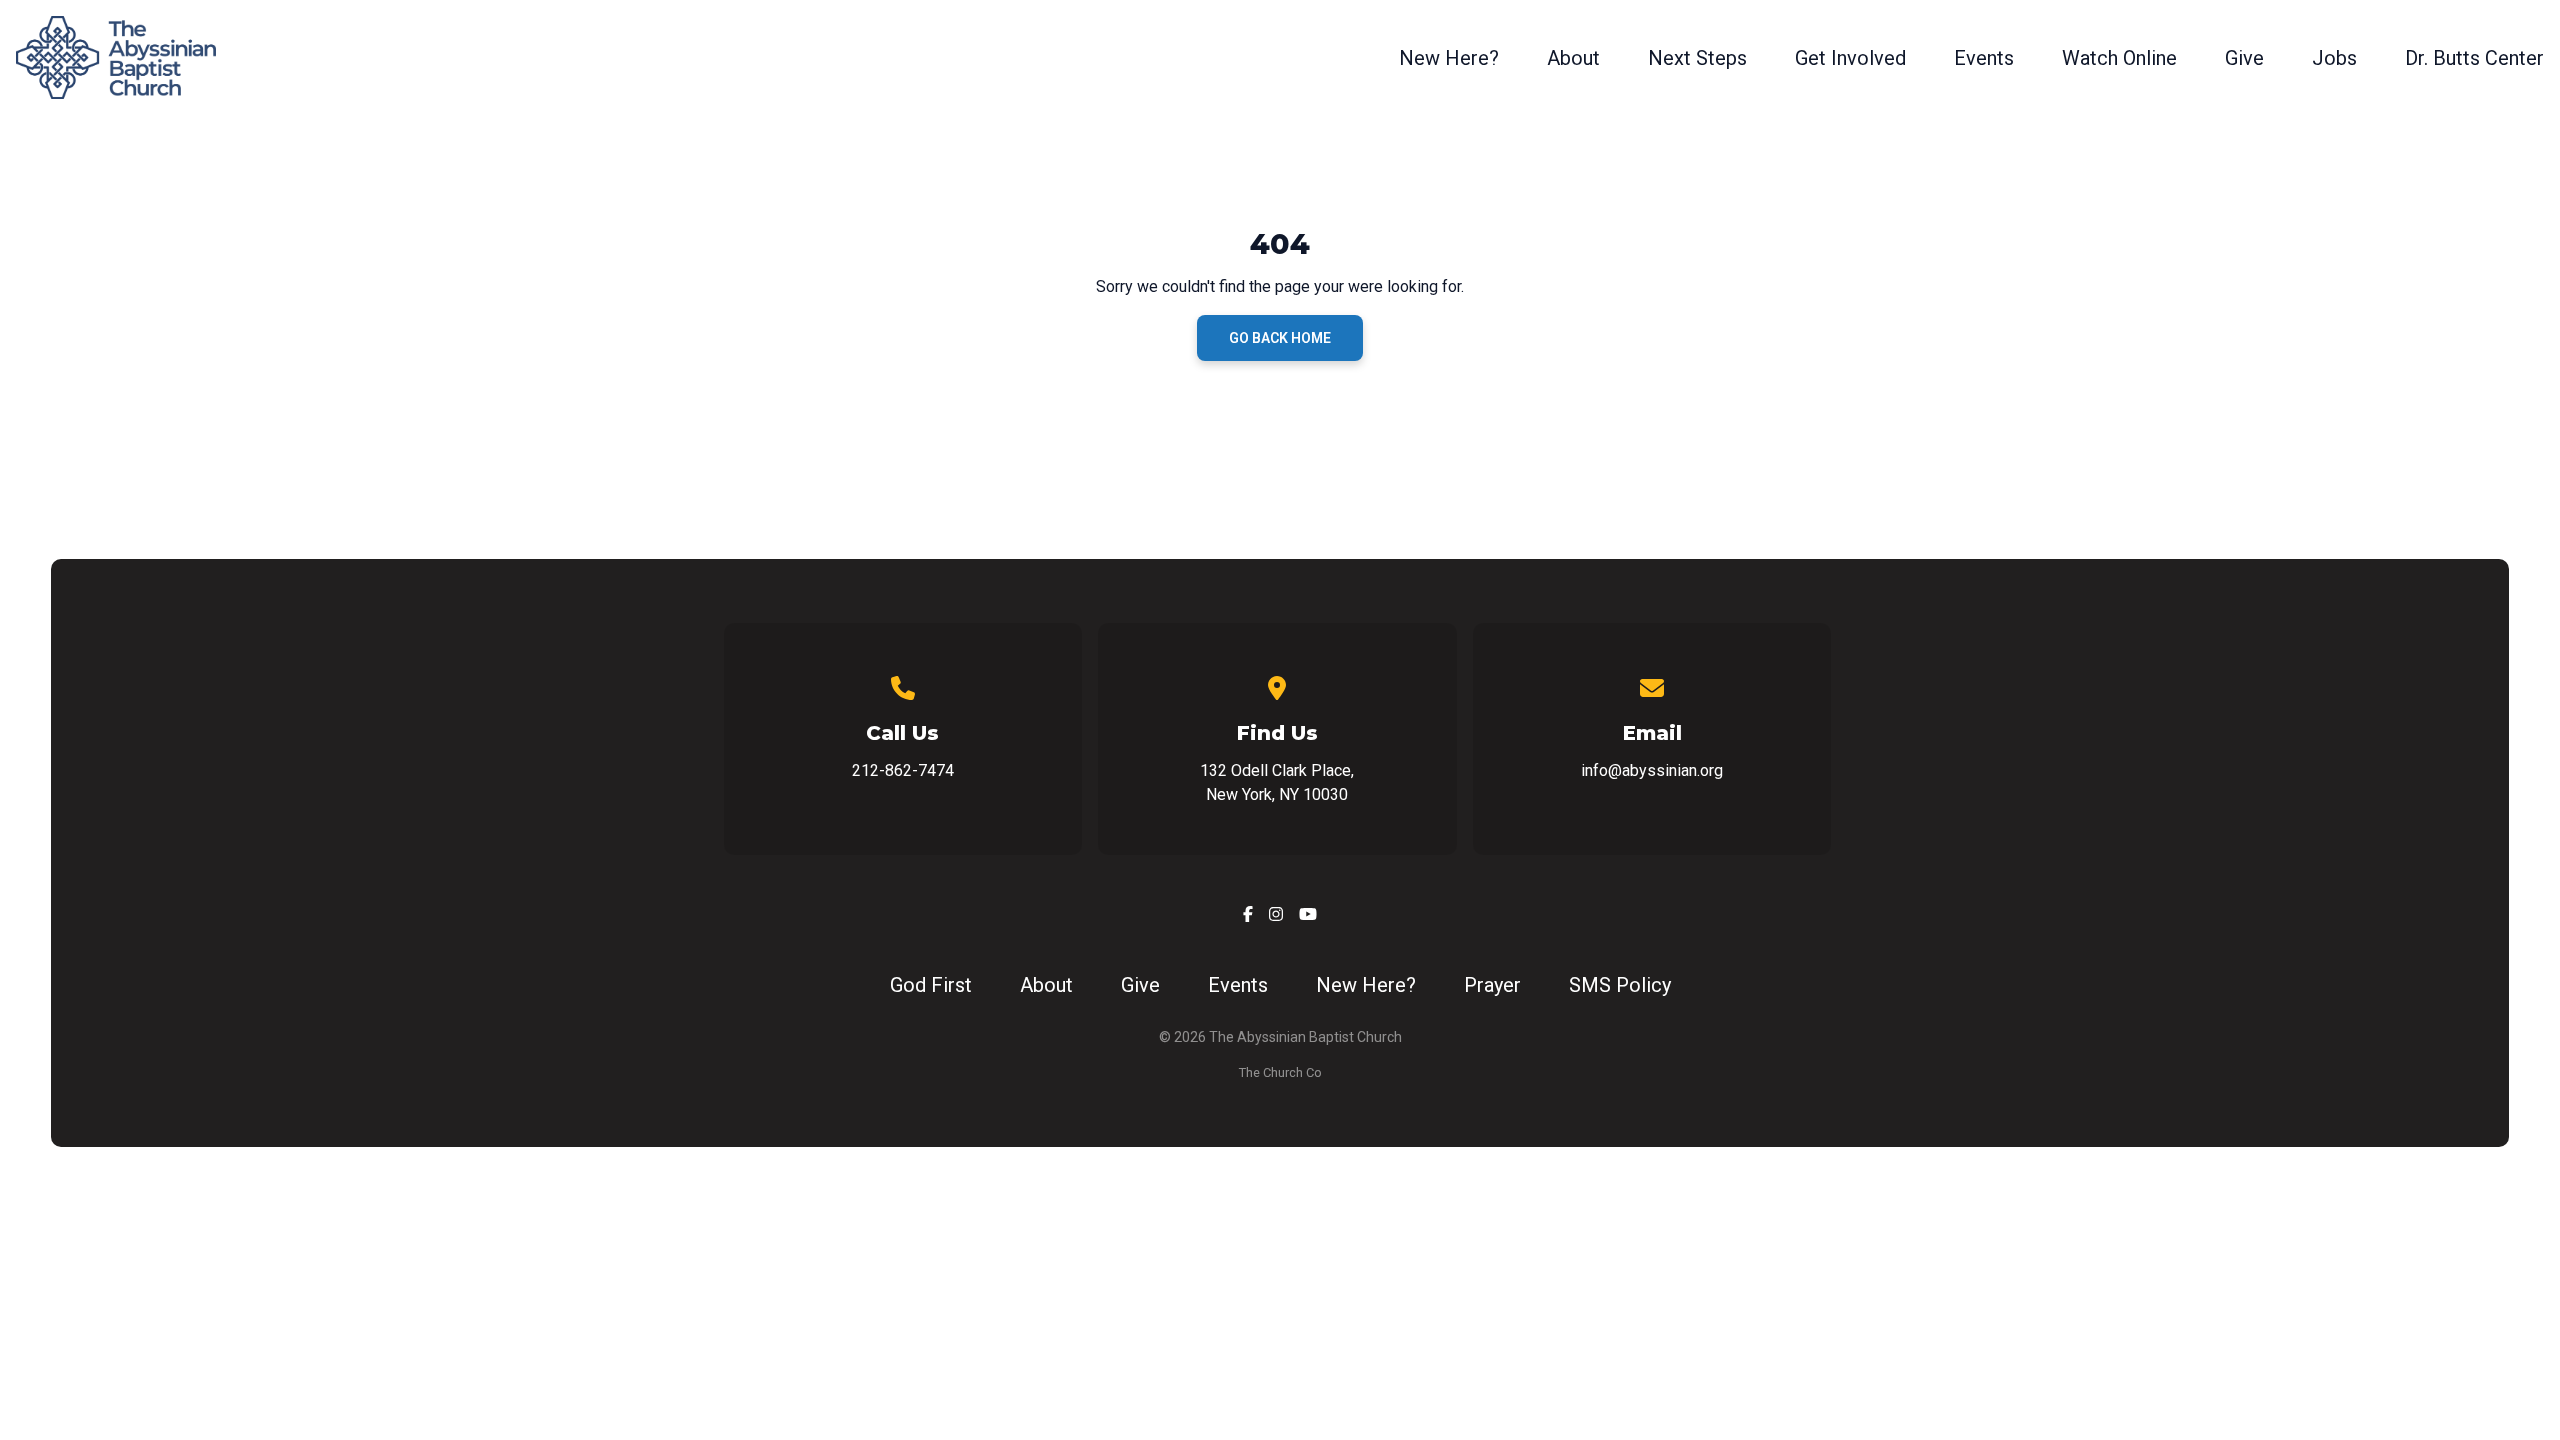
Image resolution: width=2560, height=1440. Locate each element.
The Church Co (1280, 1072)
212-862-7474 (903, 770)
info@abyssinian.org (1652, 770)
